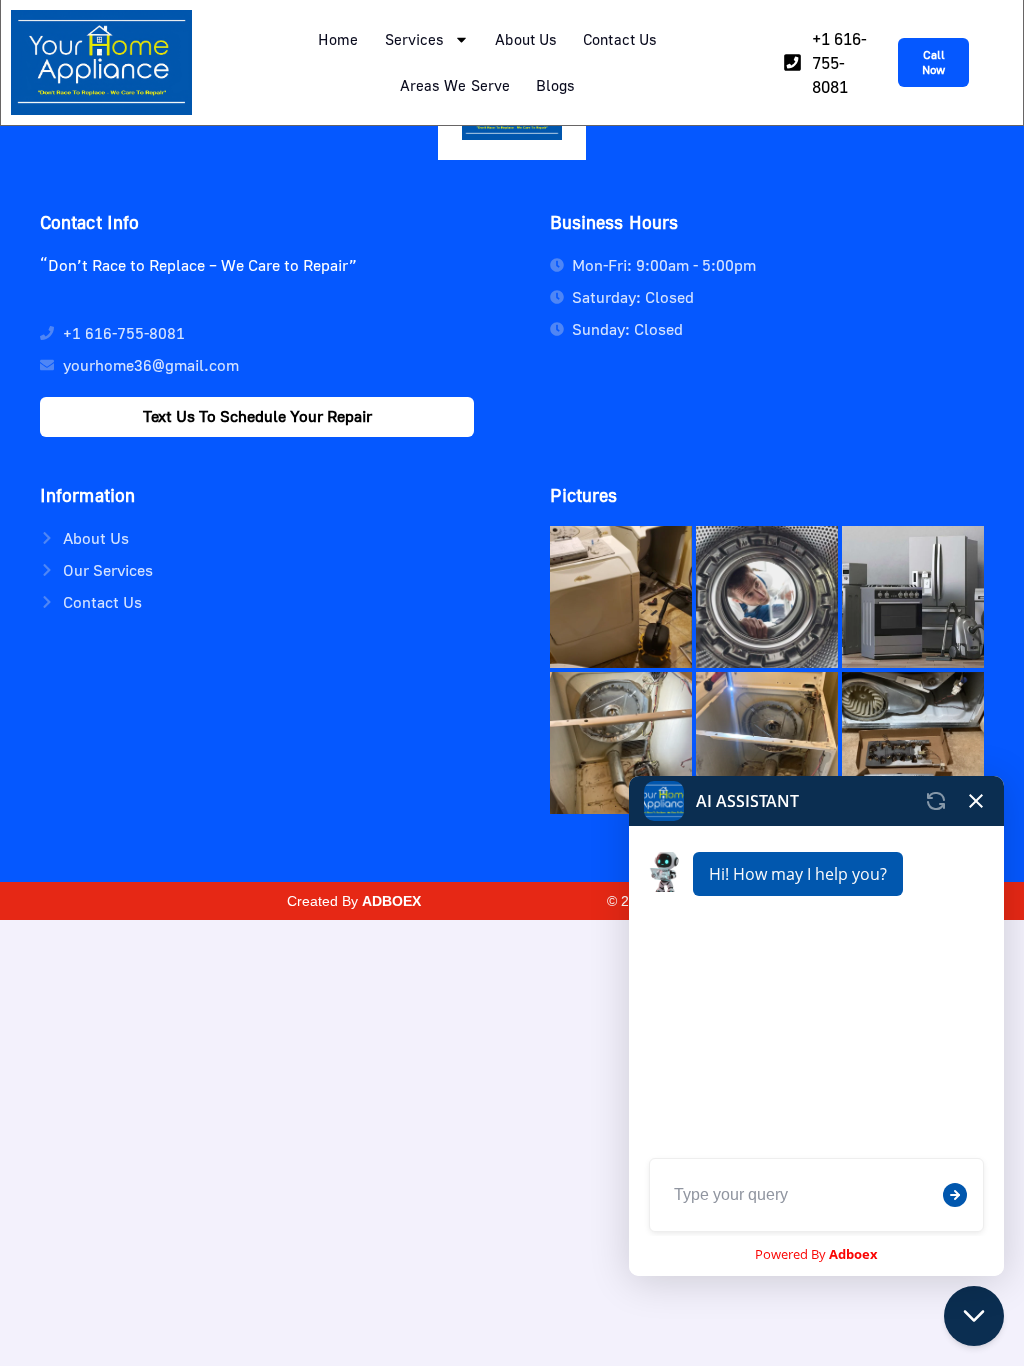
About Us (526, 39)
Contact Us (620, 39)
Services (415, 39)
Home (338, 39)
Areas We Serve (455, 85)
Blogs (556, 85)
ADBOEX (391, 901)
